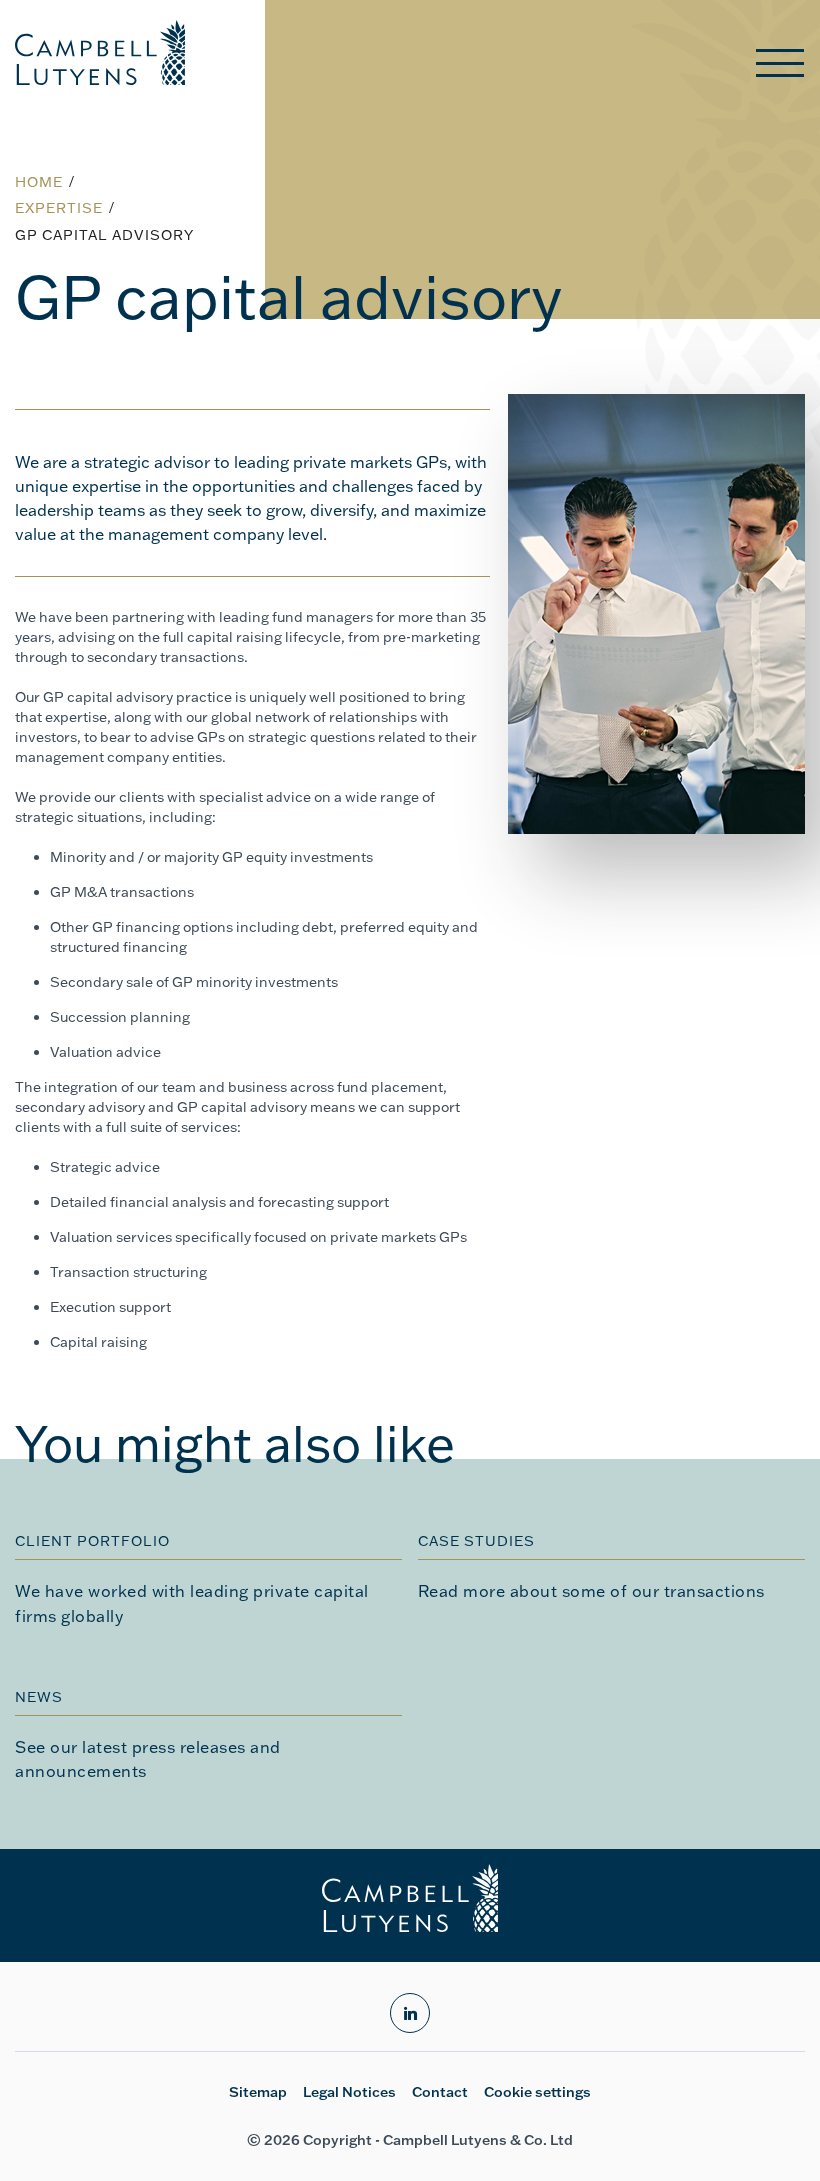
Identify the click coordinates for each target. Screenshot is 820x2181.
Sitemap (258, 2092)
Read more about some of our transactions (591, 1591)
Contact (440, 2092)
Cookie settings (537, 2092)
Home (39, 182)
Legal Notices (349, 2092)
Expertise (59, 208)
